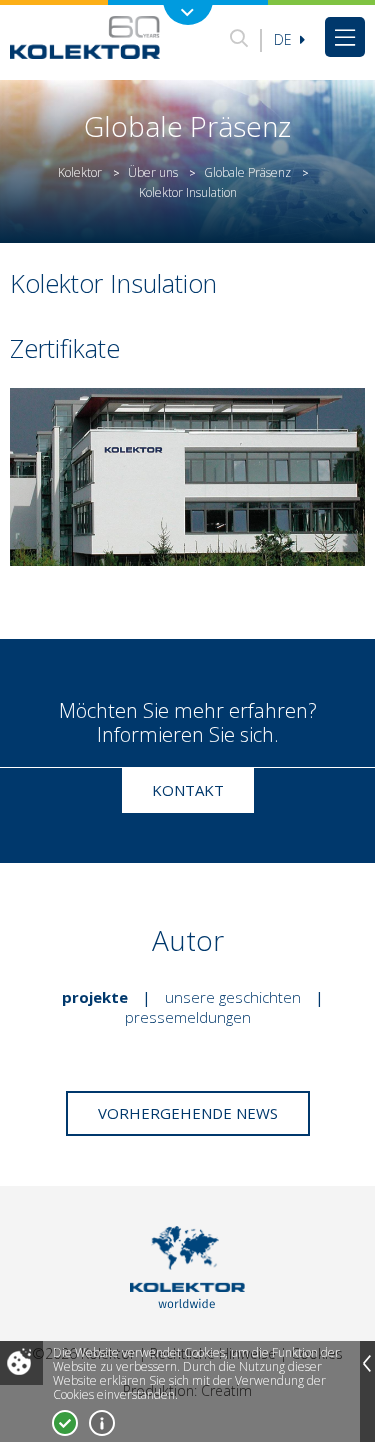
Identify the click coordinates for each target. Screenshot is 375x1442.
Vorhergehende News (188, 1113)
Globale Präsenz (247, 172)
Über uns (153, 172)
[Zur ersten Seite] (85, 37)
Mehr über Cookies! (102, 1423)
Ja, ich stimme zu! (65, 1423)
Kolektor (80, 172)
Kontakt (188, 790)
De (285, 39)
